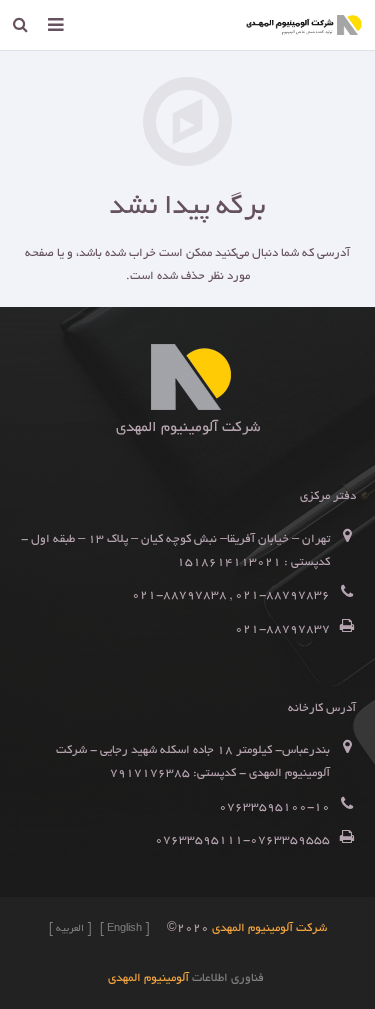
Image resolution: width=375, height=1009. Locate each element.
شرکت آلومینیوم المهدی (269, 928)
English (124, 929)
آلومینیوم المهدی (148, 978)
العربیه (70, 929)
